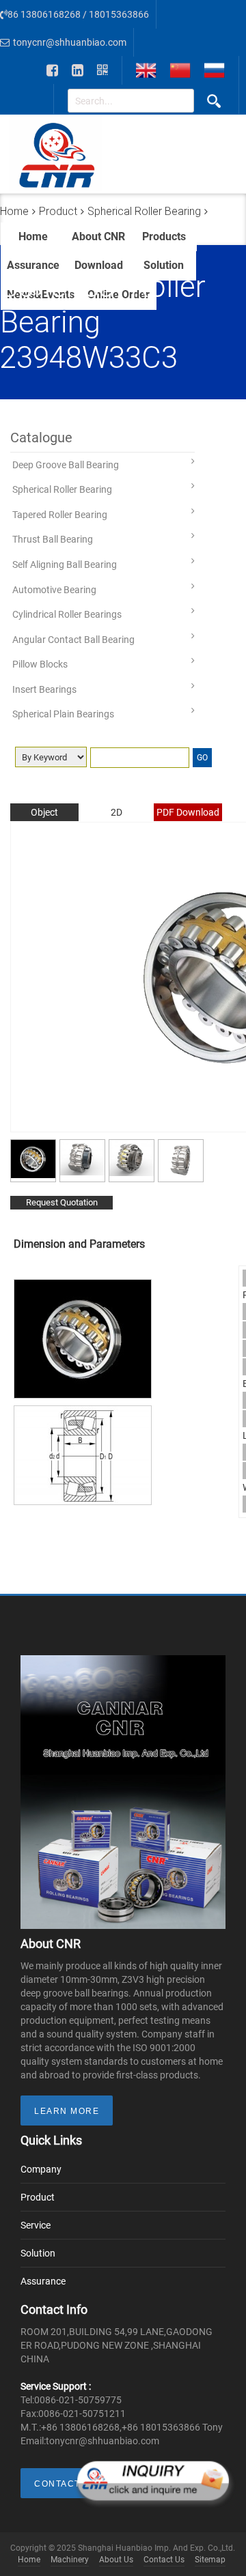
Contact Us (164, 2560)
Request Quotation (62, 1202)
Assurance (33, 265)
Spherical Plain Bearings (63, 714)
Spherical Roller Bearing (62, 489)
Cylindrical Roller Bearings (67, 614)
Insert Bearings (44, 689)
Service (36, 2225)
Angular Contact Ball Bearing (73, 640)
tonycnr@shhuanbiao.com (70, 42)
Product (38, 2197)
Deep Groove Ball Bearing (66, 465)
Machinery (70, 2560)
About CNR (98, 237)
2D (117, 812)
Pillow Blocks (40, 664)
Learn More (67, 2111)
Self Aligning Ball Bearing (65, 564)
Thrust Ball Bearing (53, 539)
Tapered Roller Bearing (60, 515)
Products (164, 237)
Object (44, 812)
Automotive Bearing (54, 590)
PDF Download (188, 812)
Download (99, 265)
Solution (164, 265)
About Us (116, 2560)
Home (33, 237)
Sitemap (210, 2560)
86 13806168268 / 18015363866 (78, 14)
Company (41, 2169)
